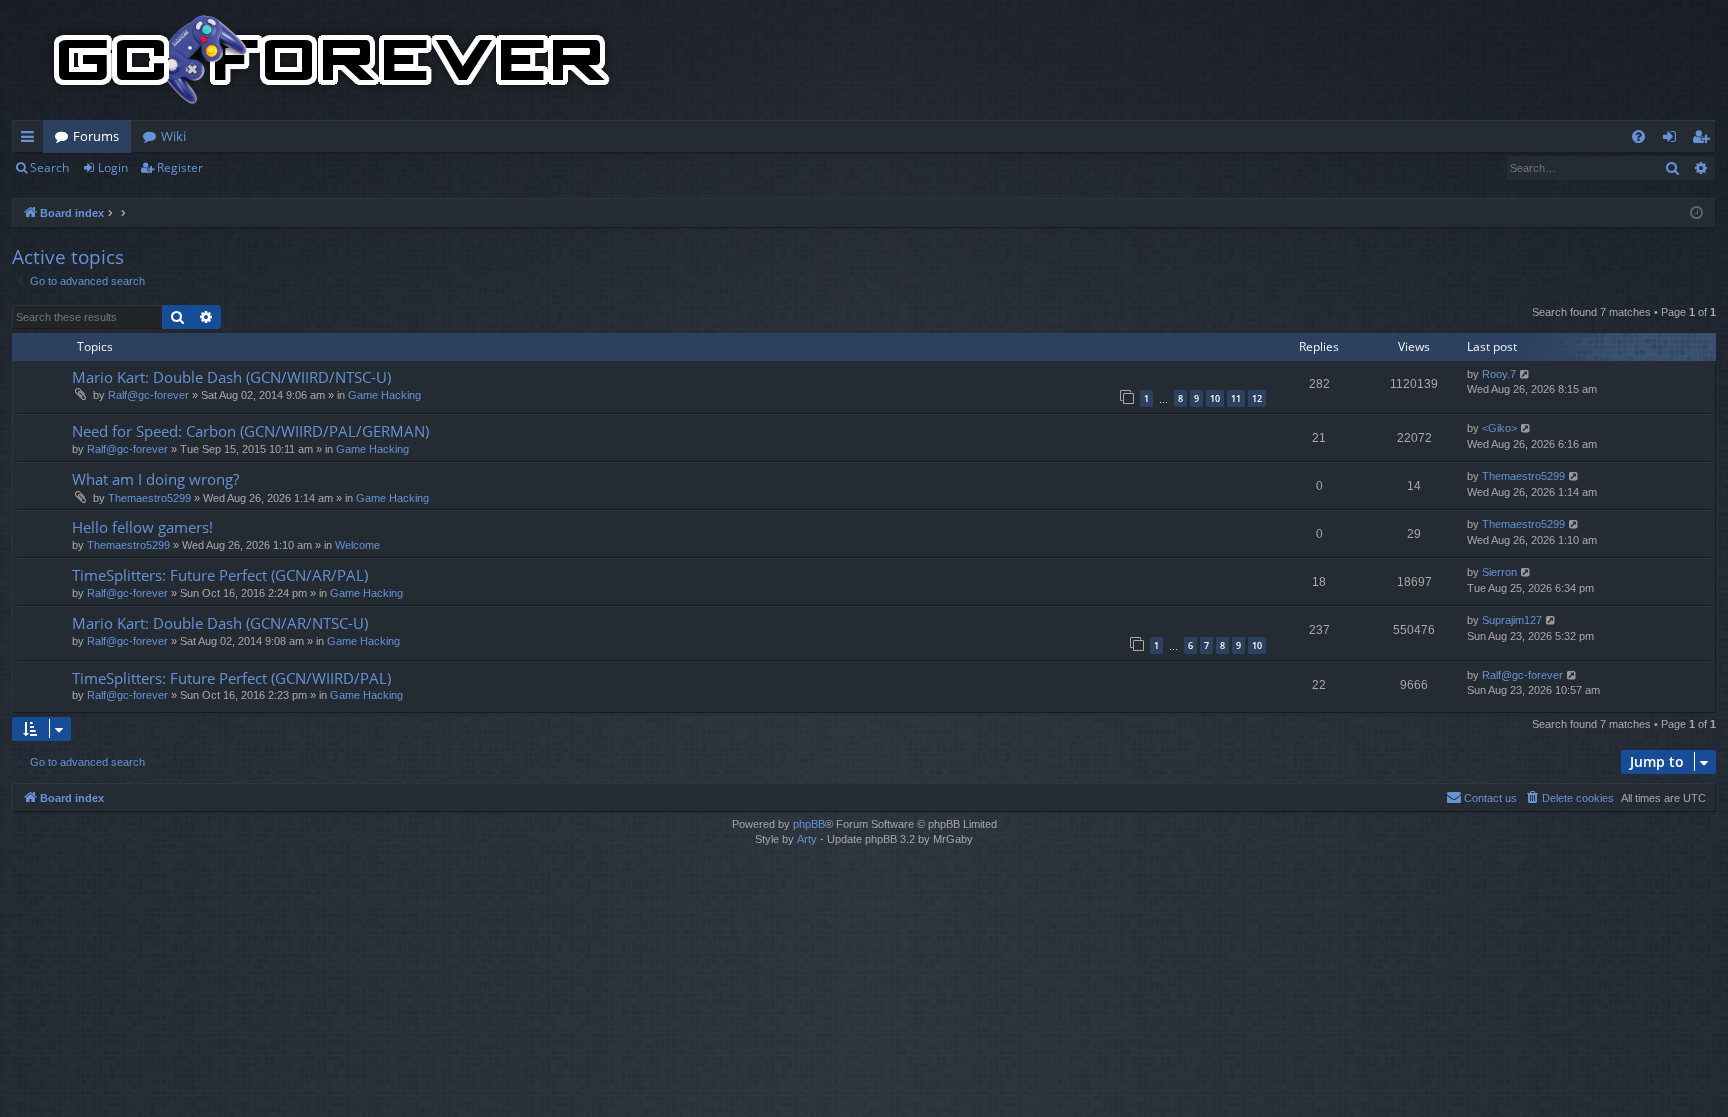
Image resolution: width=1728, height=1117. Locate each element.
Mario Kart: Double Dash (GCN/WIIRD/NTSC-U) (231, 377)
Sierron (1499, 572)
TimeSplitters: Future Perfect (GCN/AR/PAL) (220, 575)
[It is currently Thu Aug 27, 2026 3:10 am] (1696, 213)
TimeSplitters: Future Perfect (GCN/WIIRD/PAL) (231, 678)
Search (49, 167)
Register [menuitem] (1705, 140)
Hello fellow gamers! (142, 527)
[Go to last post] (1525, 374)
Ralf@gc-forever (148, 395)
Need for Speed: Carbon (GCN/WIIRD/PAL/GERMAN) (250, 431)
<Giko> (1499, 428)
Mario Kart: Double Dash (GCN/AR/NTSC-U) (220, 623)
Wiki (173, 136)
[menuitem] (1638, 136)
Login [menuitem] (1673, 140)
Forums (96, 136)
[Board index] (332, 60)
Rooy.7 (1499, 374)
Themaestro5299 (149, 498)
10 (1215, 398)
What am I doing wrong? (155, 479)
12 (1257, 398)
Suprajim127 (1512, 620)
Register (180, 167)
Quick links (31, 140)
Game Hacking (384, 395)
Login (113, 167)
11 (1236, 398)
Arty (807, 839)
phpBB (809, 824)
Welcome (357, 545)
